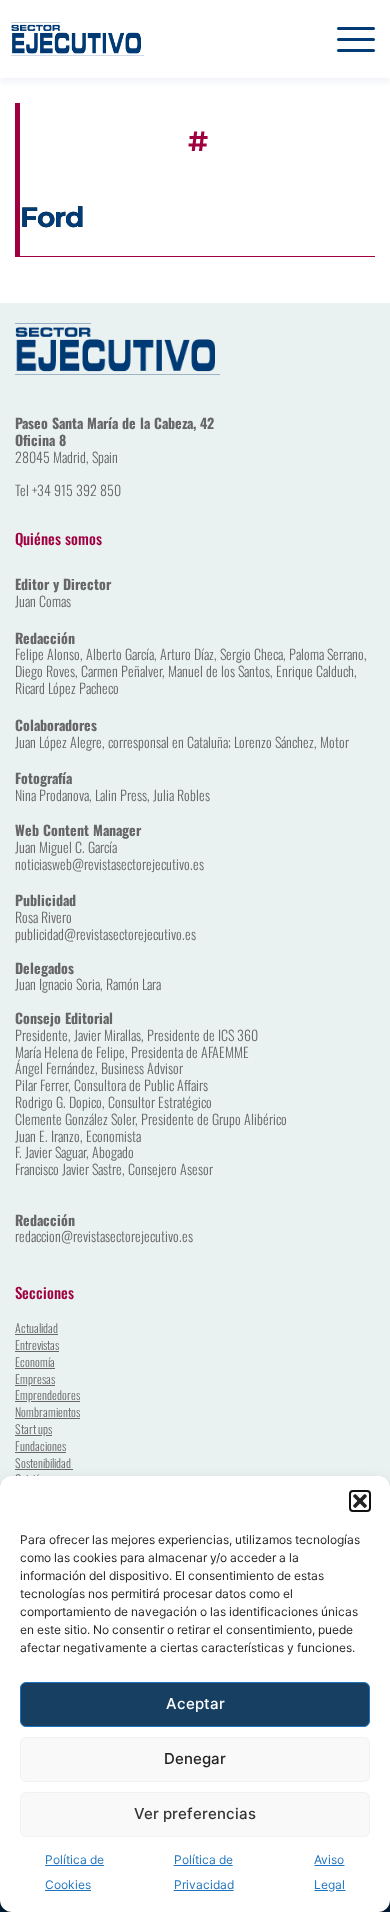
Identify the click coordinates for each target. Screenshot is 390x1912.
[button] (360, 1501)
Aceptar (195, 1703)
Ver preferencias (195, 1813)
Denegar (195, 1758)
